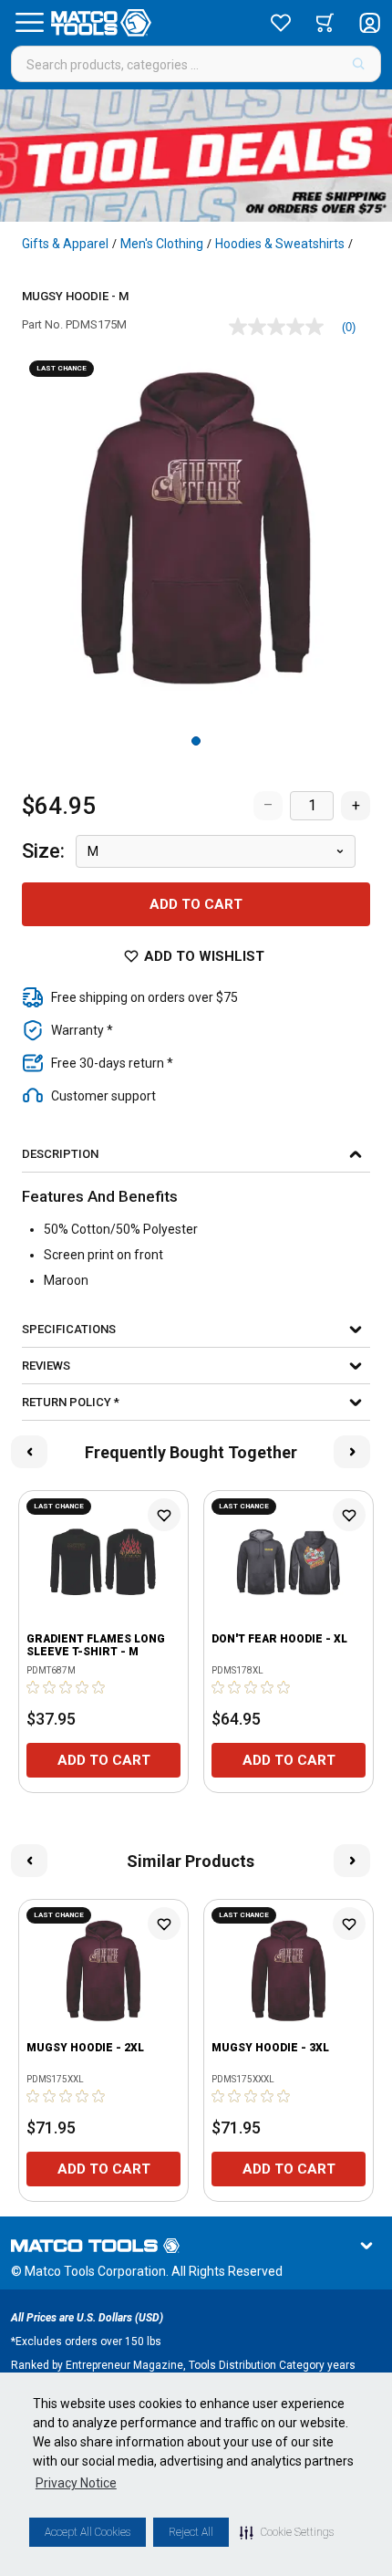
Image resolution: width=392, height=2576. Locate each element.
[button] (287, 2532)
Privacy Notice (76, 2483)
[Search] (359, 64)
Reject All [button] (191, 2532)
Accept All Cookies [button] (88, 2532)
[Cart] (325, 23)
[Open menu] (29, 23)
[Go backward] (29, 1452)
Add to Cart (196, 904)
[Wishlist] (281, 23)
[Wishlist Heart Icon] (164, 1515)
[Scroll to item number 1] (196, 741)
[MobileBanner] (196, 156)
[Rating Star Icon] (34, 1687)
